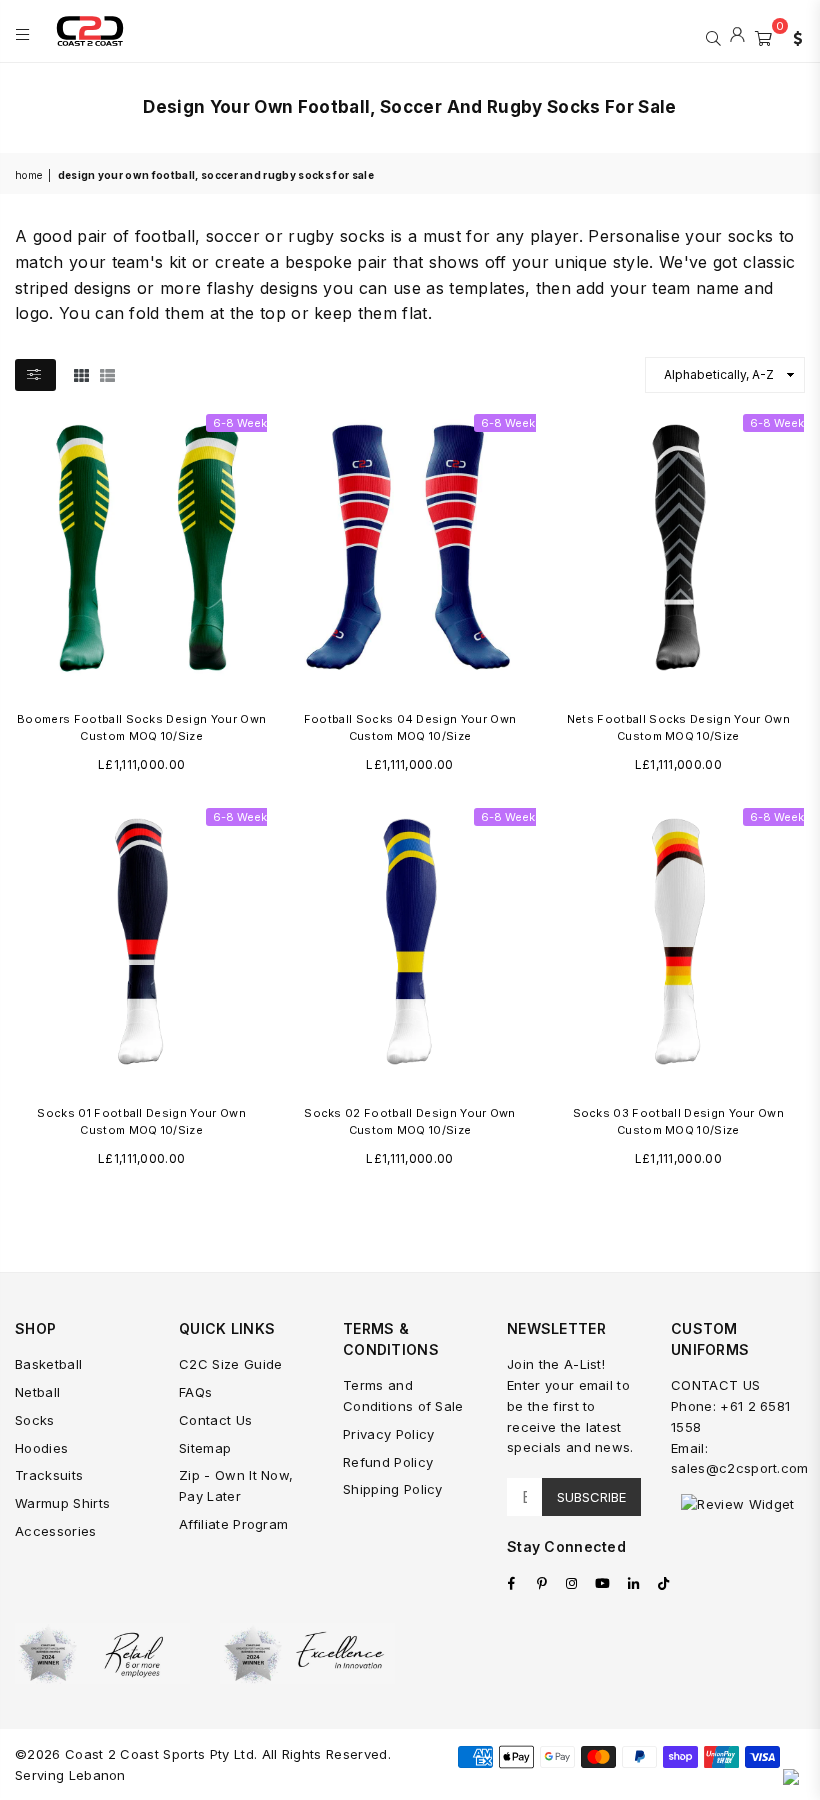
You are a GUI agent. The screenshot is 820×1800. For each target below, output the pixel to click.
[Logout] (737, 36)
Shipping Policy (393, 1489)
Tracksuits (49, 1475)
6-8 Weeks (243, 423)
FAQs (195, 1392)
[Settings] (793, 36)
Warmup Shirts (62, 1503)
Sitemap (205, 1448)
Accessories (56, 1531)
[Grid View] (81, 374)
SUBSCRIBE (591, 1497)
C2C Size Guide (230, 1364)
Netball (37, 1392)
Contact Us (215, 1420)
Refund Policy (388, 1462)
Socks (35, 1420)
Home (28, 175)
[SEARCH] (713, 36)
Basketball (48, 1364)
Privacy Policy (388, 1434)
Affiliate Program (233, 1524)
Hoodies (41, 1448)
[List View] (107, 374)
